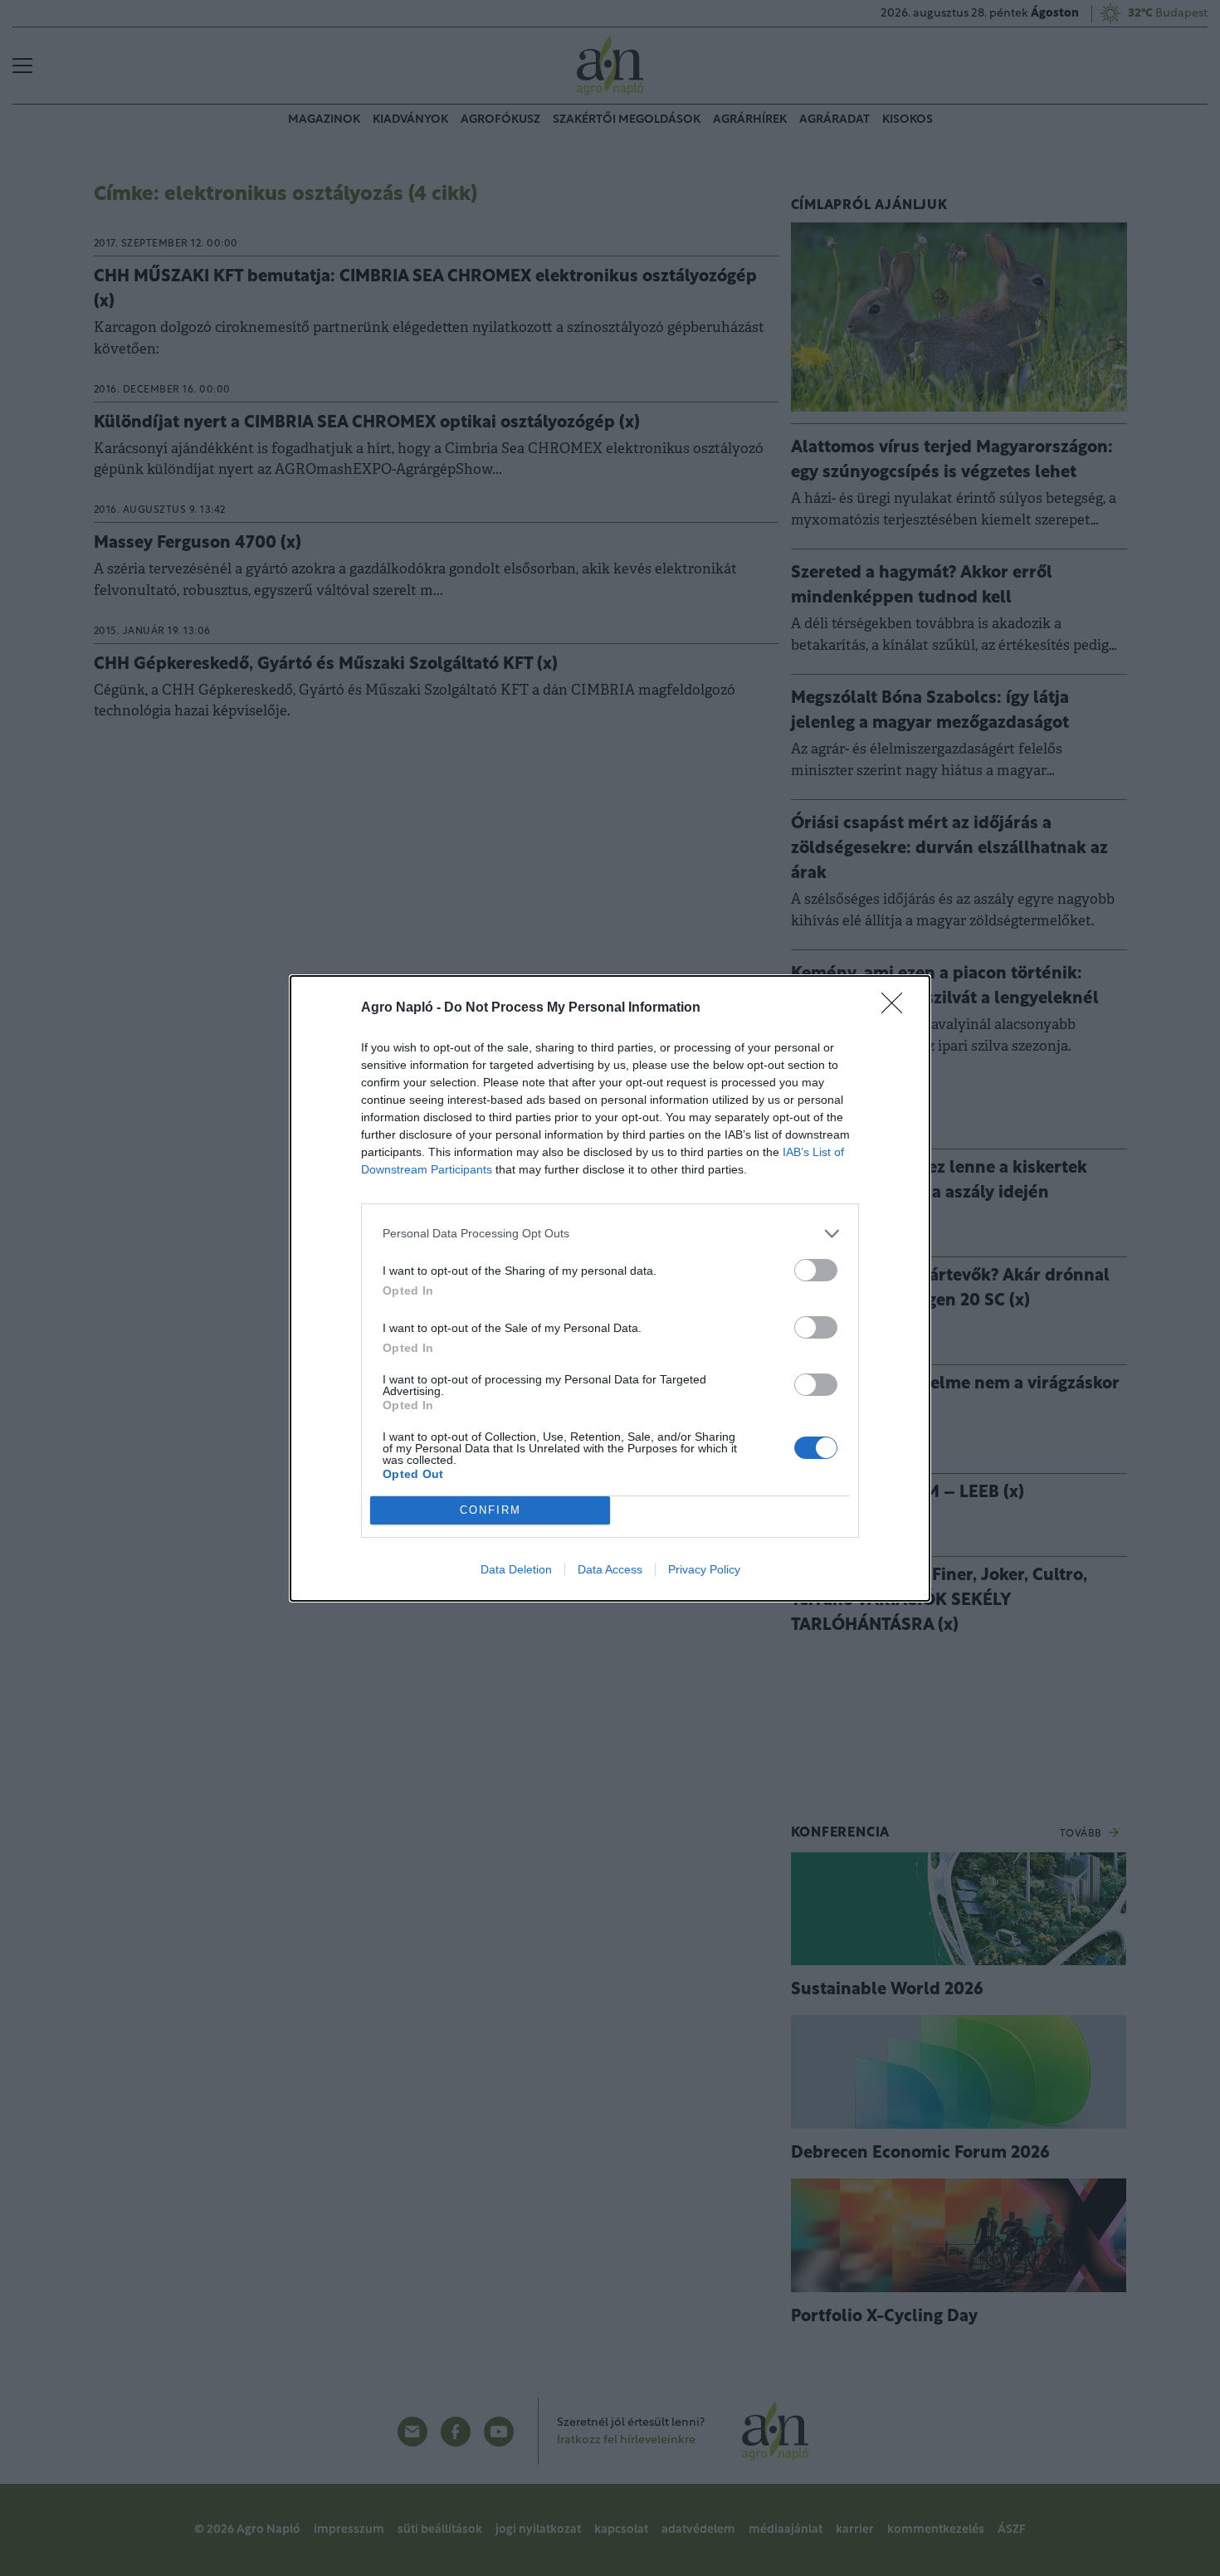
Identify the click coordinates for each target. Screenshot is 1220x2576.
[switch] (816, 1270)
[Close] (897, 1008)
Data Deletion (516, 1569)
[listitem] (610, 1234)
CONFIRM (490, 1510)
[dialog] (610, 1288)
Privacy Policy (704, 1569)
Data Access (610, 1569)
